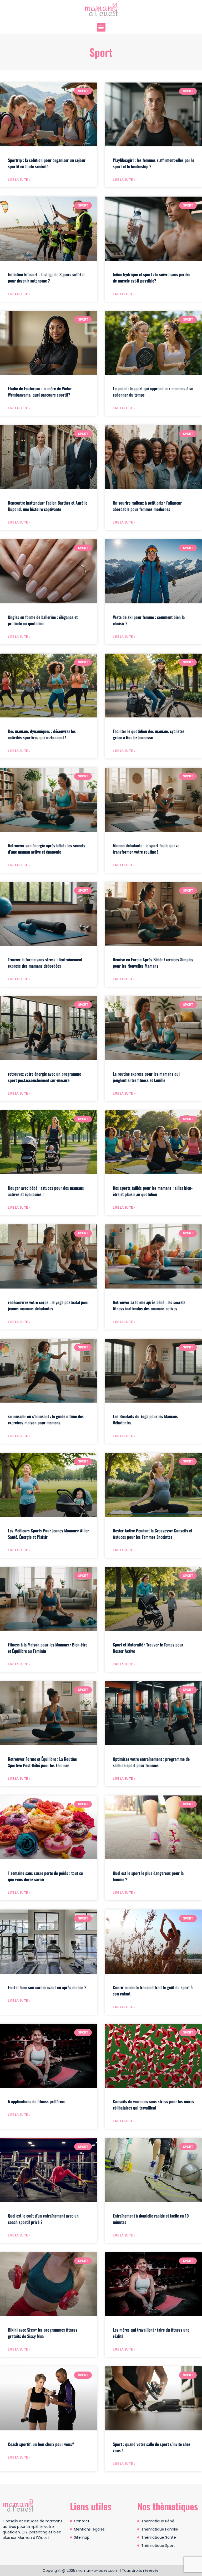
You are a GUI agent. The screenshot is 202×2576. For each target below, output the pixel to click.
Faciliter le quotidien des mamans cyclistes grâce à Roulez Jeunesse (149, 734)
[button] (101, 27)
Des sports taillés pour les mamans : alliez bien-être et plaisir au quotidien (153, 1191)
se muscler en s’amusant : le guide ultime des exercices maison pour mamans (46, 1419)
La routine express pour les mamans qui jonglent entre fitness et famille (146, 1077)
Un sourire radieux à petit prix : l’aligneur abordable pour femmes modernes (147, 506)
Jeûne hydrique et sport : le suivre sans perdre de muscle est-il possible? (151, 278)
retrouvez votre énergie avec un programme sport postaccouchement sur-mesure (44, 1077)
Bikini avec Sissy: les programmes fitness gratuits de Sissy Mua (43, 2333)
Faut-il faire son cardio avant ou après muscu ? (47, 1987)
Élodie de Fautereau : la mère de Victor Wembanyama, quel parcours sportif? (40, 392)
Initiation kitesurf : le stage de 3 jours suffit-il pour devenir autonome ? (46, 278)
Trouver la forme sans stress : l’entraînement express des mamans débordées (45, 963)
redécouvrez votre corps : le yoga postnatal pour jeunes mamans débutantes (48, 1305)
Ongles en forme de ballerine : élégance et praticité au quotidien (43, 620)
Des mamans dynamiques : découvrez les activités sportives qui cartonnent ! (42, 734)
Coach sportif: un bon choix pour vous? (41, 2444)
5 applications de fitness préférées (37, 2101)
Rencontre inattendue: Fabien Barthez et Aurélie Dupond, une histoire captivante (48, 506)
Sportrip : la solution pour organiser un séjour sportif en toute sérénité (47, 163)
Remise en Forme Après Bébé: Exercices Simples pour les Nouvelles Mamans (153, 963)
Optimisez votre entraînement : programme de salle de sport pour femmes (151, 1762)
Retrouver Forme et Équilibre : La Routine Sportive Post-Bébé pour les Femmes (42, 1762)
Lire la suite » (19, 180)
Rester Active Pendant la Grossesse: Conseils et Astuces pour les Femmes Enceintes (153, 1534)
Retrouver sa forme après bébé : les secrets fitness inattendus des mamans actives (149, 1305)
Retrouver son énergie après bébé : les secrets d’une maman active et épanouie (47, 849)
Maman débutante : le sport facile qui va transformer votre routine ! (146, 849)
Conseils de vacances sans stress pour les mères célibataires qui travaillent (153, 2105)
